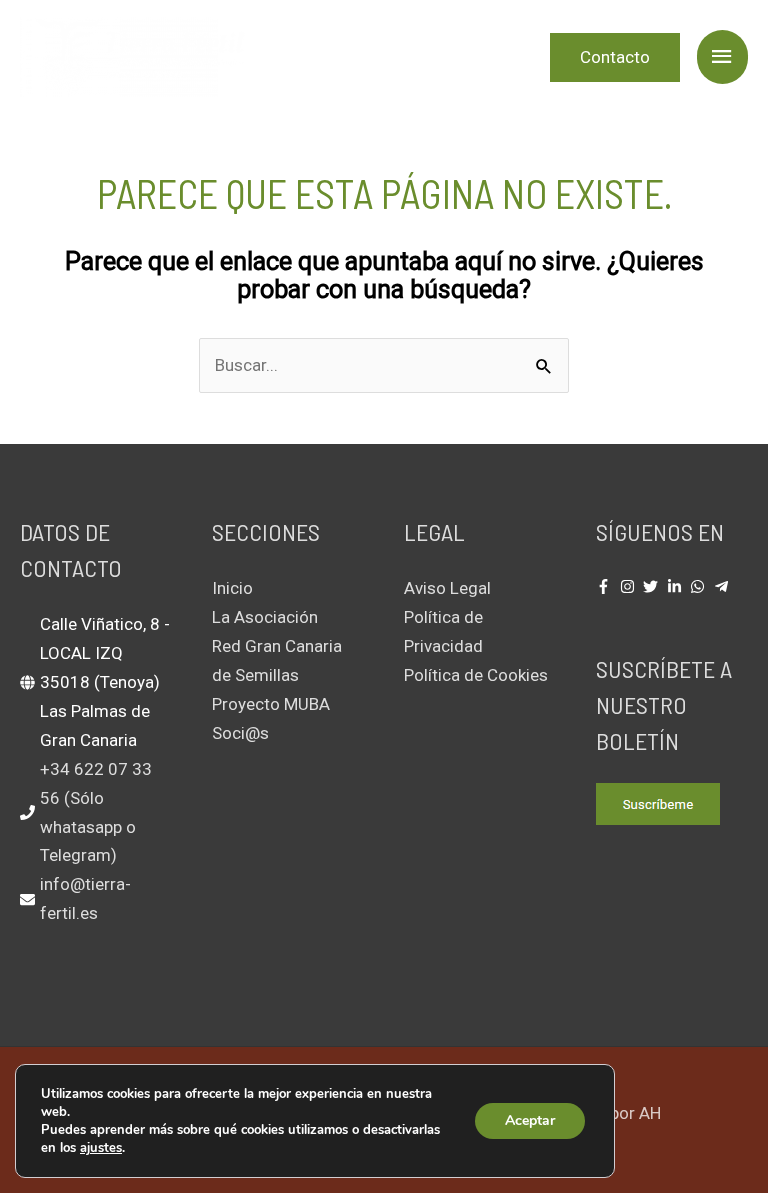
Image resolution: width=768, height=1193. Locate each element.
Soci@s (240, 733)
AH (650, 1113)
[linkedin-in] (677, 586)
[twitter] (653, 586)
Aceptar (530, 1120)
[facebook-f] (606, 586)
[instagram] (630, 586)
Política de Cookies (476, 675)
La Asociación (265, 617)
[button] (615, 57)
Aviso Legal (447, 588)
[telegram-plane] (724, 586)
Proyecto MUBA (271, 704)
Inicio (232, 588)
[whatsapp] (700, 586)
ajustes (101, 1148)
